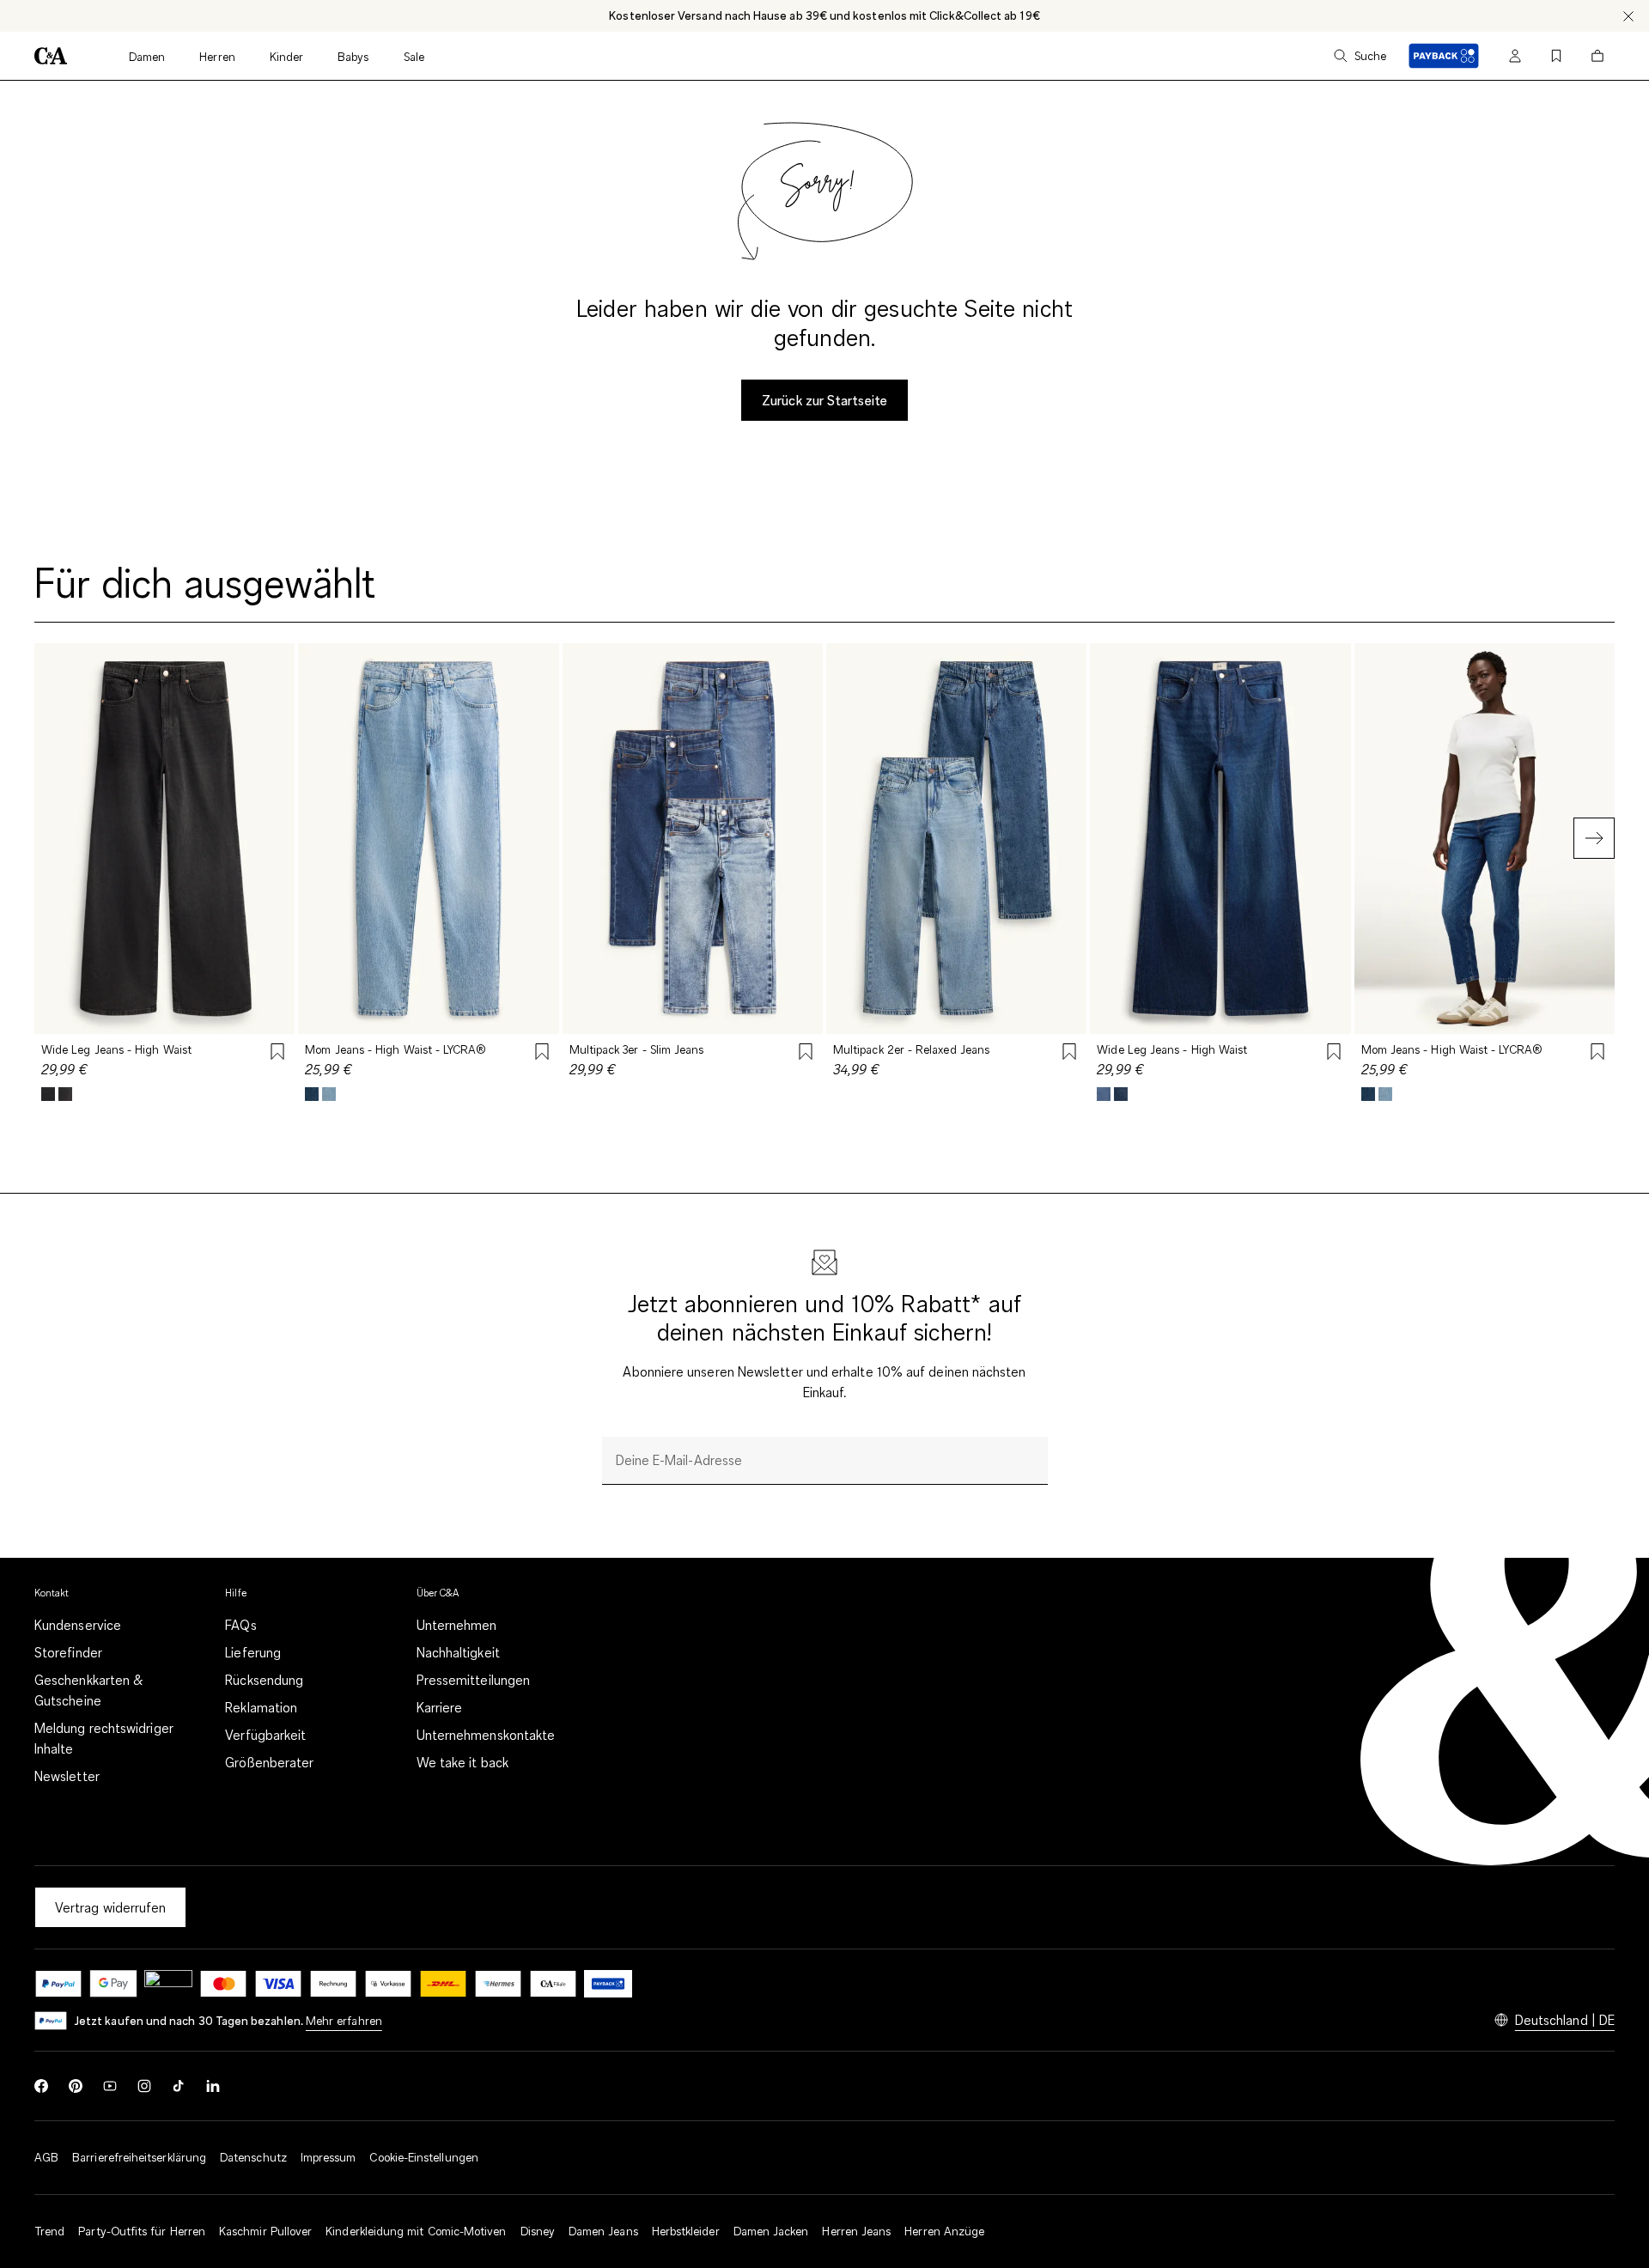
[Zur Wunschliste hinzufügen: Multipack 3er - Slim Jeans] (806, 1054)
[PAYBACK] (1444, 56)
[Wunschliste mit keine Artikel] (1556, 56)
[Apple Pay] (168, 1984)
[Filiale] (553, 1984)
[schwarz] (48, 1094)
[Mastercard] (223, 1984)
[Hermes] (498, 1984)
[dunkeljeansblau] (1121, 1094)
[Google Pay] (113, 1984)
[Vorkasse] (388, 1984)
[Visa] (278, 1984)
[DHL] (443, 1984)
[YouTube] (110, 2086)
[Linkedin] (213, 2086)
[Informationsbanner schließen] (1628, 16)
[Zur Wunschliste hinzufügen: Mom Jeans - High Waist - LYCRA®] (542, 1054)
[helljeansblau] (329, 1094)
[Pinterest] (76, 2086)
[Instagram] (144, 2086)
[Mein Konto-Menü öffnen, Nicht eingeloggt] (1515, 56)
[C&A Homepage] (51, 56)
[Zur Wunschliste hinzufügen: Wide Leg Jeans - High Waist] (277, 1054)
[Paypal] (58, 1984)
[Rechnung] (333, 1984)
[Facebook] (41, 2086)
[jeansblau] (312, 1094)
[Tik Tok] (179, 2086)
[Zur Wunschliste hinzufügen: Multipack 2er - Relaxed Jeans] (1069, 1054)
